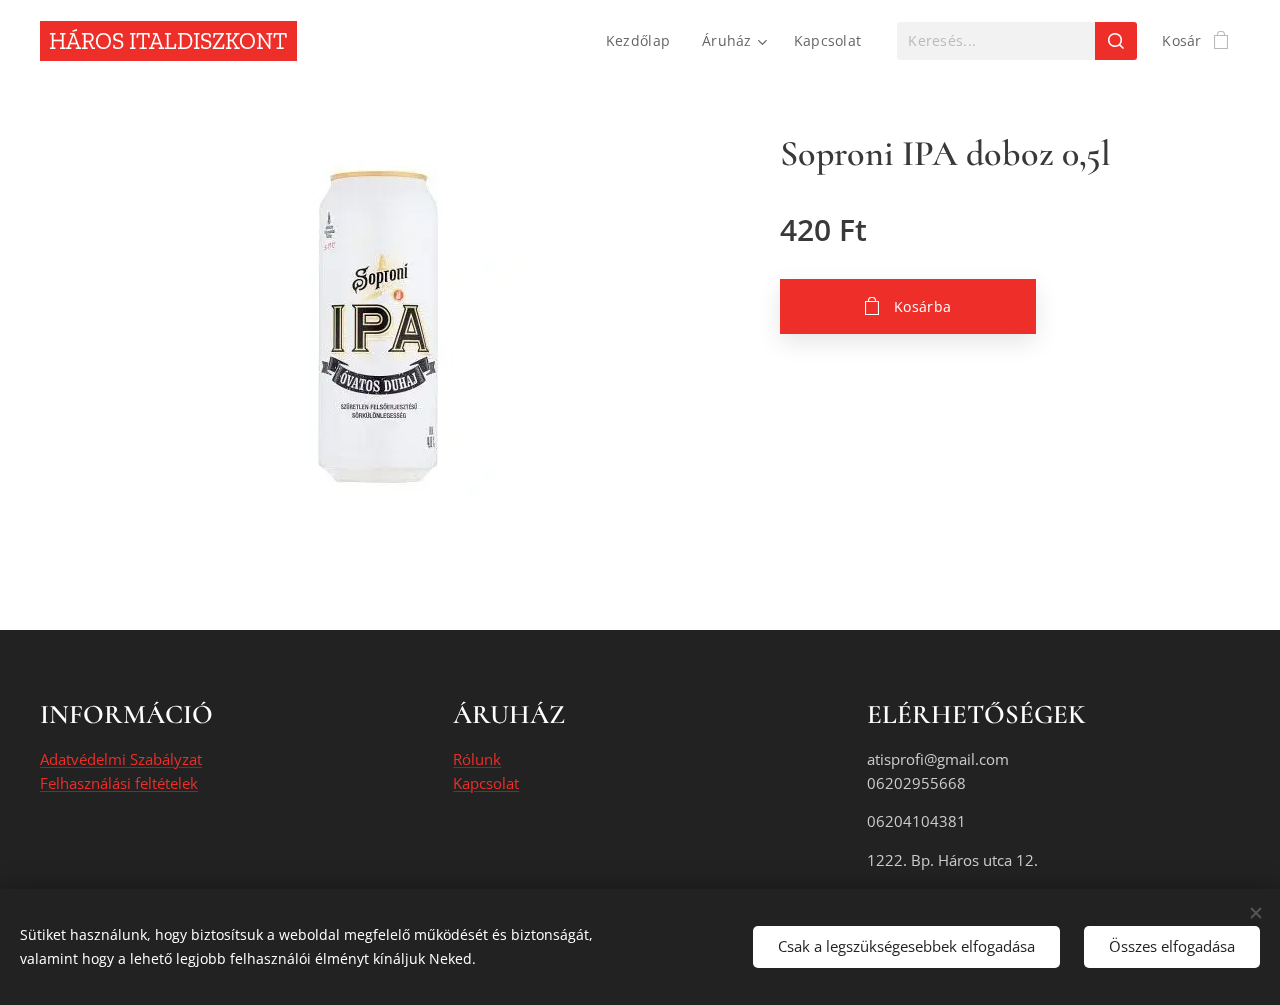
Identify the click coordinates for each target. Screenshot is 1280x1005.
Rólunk (477, 759)
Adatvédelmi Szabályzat (121, 759)
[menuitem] (643, 41)
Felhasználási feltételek (119, 783)
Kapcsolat (486, 783)
